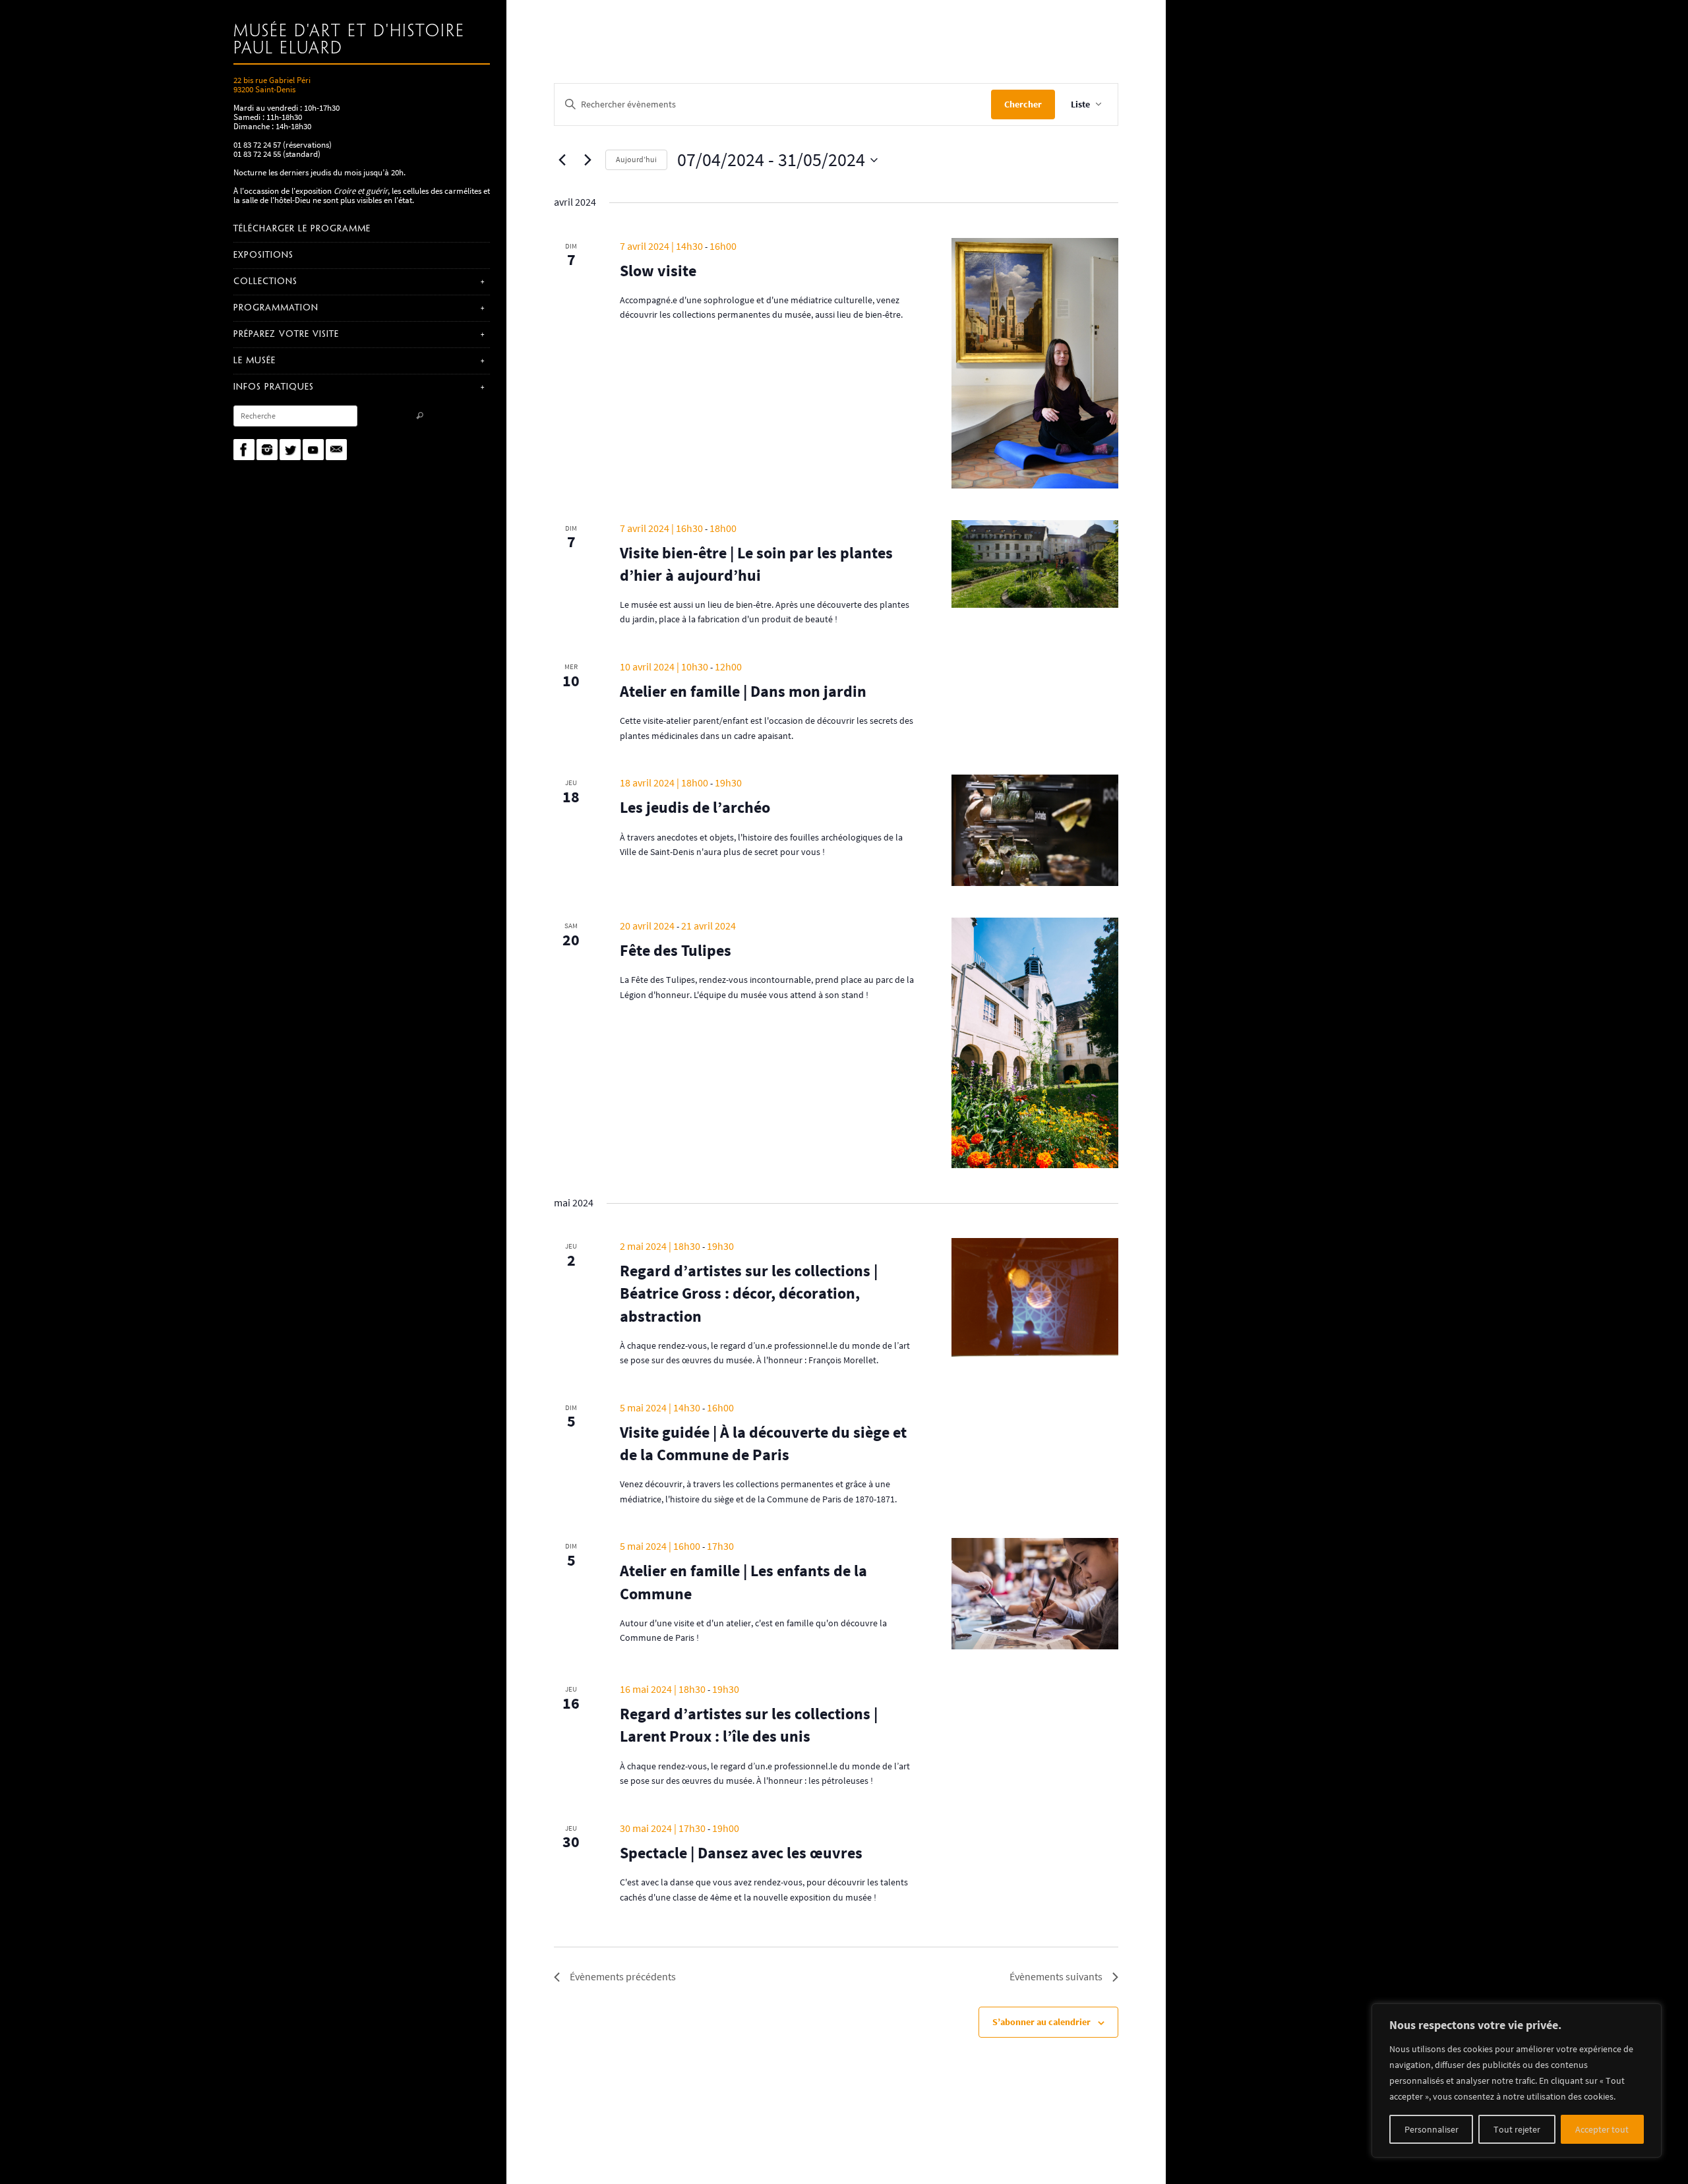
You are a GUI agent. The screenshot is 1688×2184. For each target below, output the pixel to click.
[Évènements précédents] (562, 160)
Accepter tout (1602, 2129)
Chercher (1023, 104)
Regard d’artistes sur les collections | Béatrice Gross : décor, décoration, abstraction (749, 1293)
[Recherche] (420, 417)
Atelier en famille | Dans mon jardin (743, 691)
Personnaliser (1432, 2129)
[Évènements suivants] (588, 160)
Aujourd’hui (636, 159)
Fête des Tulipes (676, 950)
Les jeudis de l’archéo (695, 807)
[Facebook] (244, 450)
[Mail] (336, 450)
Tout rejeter (1517, 2129)
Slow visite (658, 271)
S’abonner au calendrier (1041, 2022)
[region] (1517, 2081)
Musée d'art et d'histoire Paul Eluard (349, 40)
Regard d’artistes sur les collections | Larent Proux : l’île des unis (749, 1725)
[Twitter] (290, 450)
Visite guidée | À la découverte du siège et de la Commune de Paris (763, 1443)
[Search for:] (295, 416)
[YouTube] (313, 450)
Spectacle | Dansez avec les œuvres (741, 1853)
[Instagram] (267, 450)
